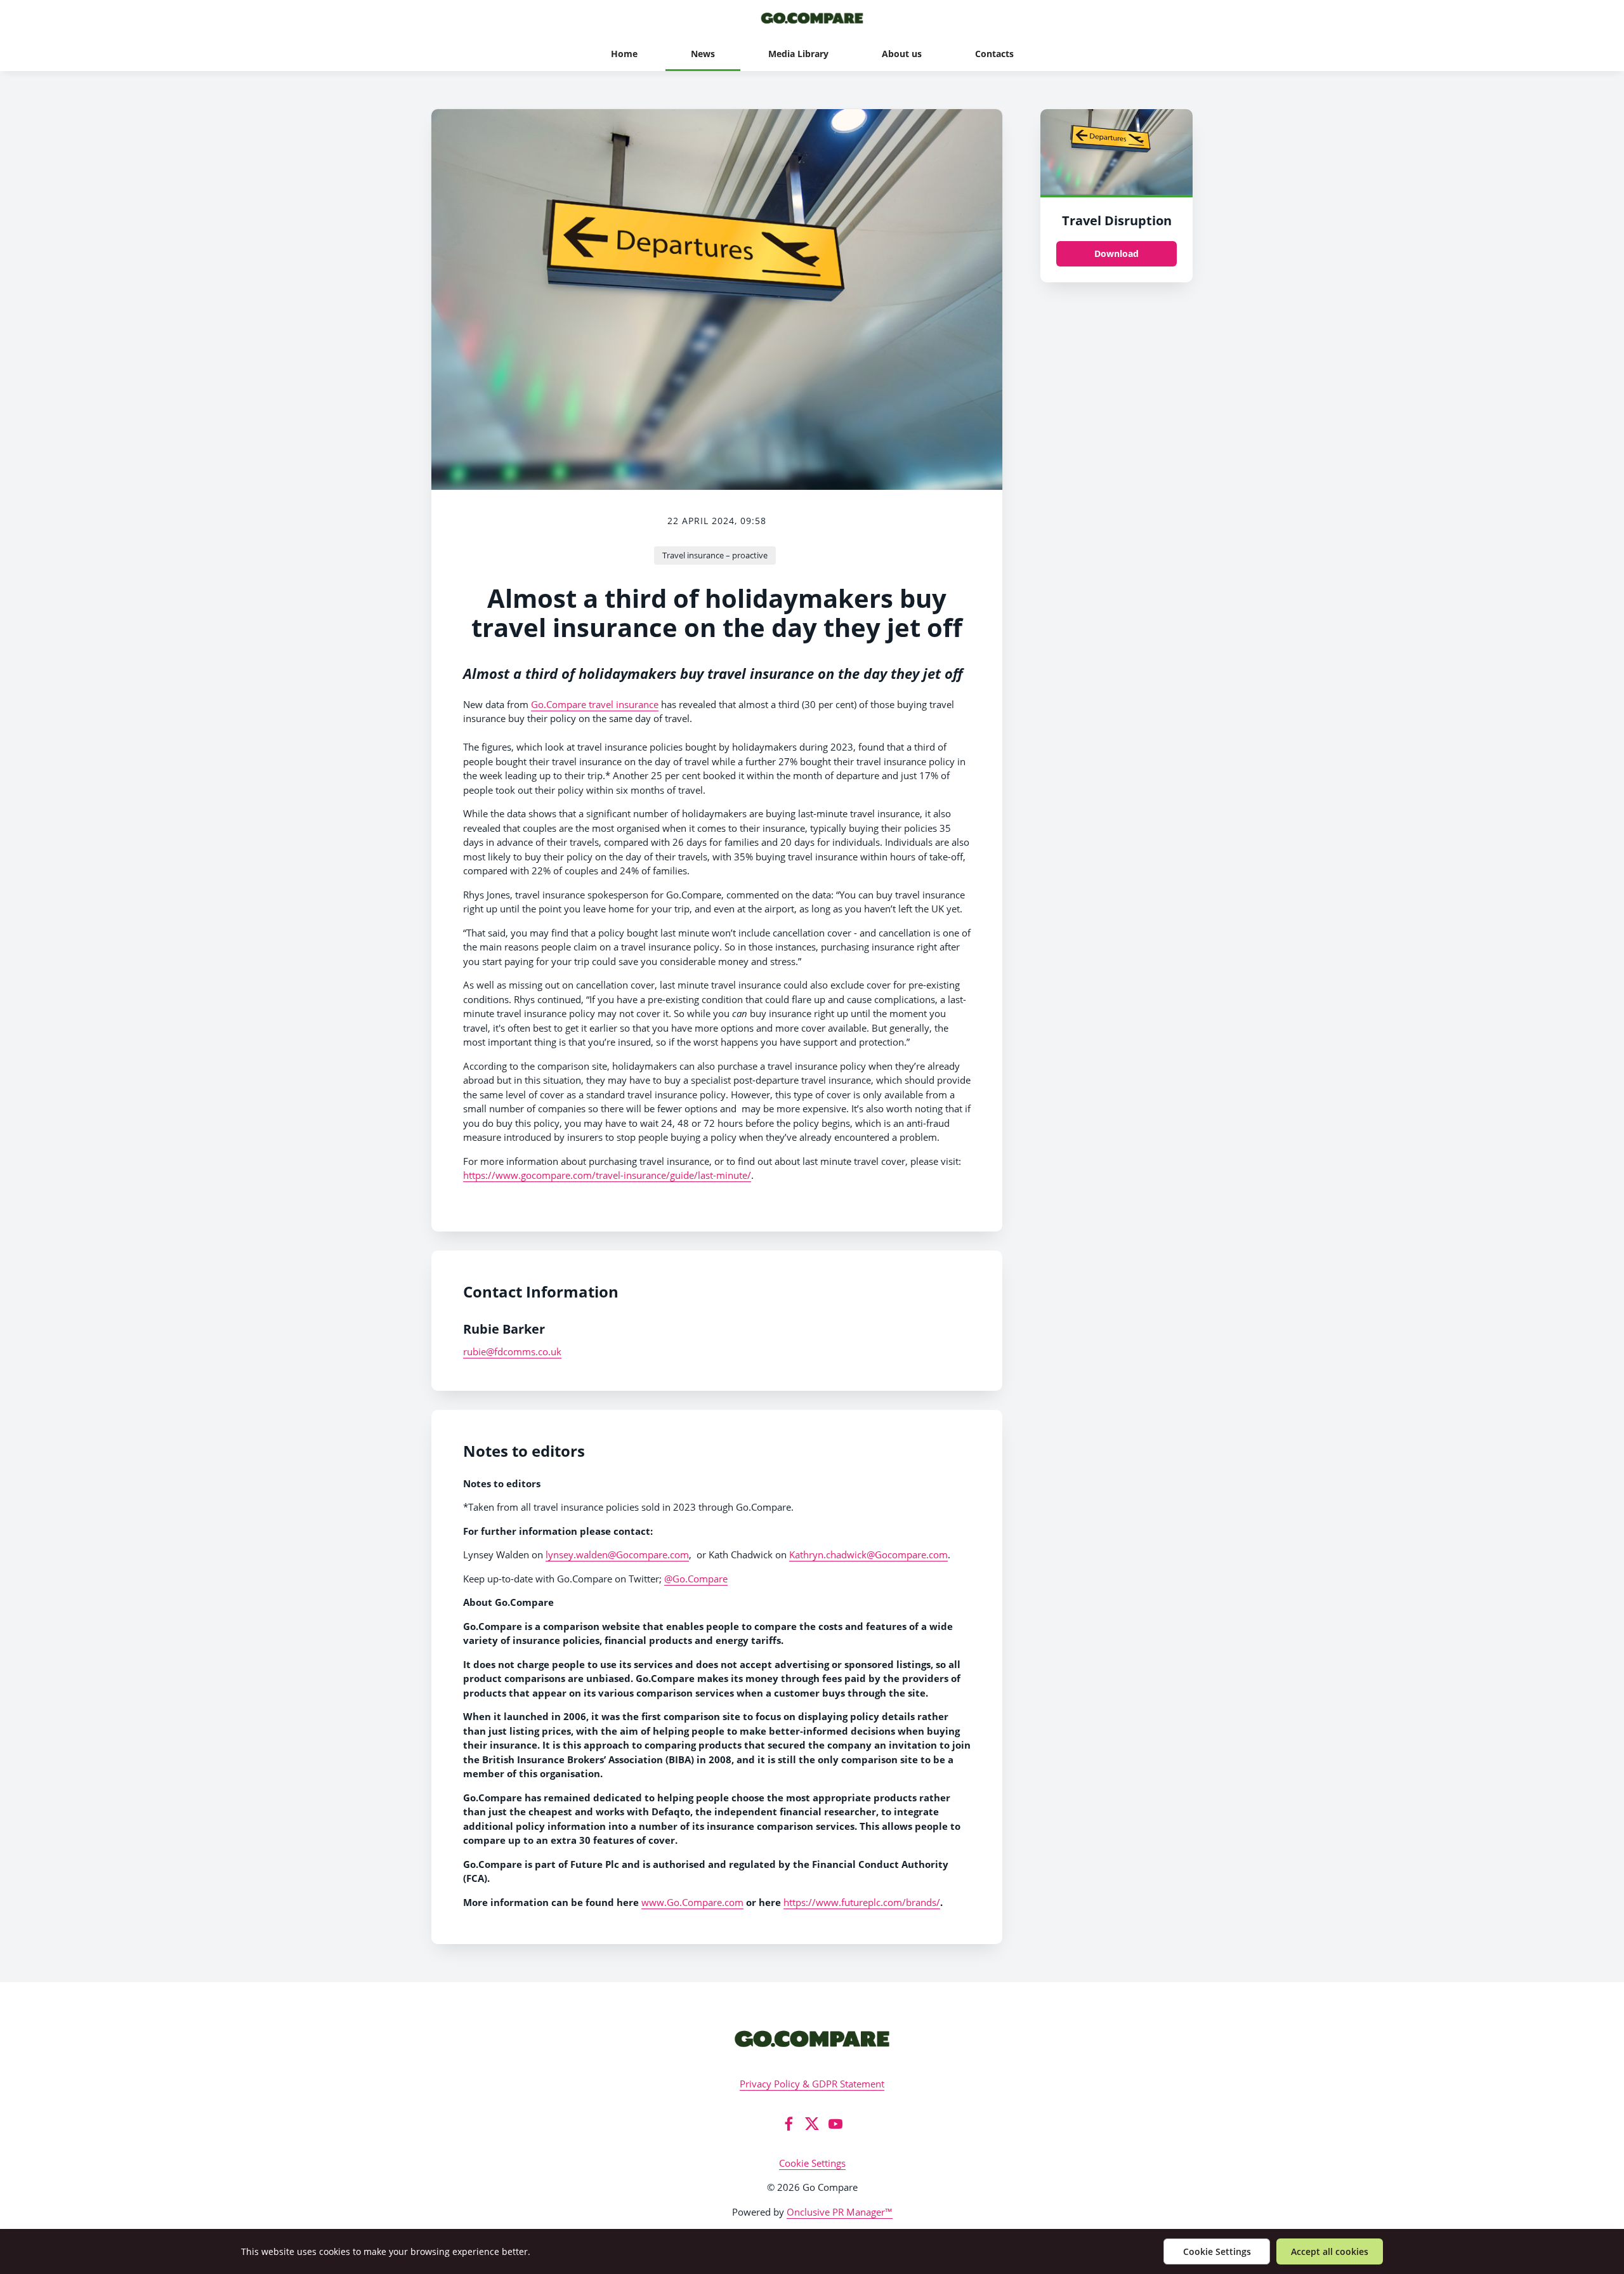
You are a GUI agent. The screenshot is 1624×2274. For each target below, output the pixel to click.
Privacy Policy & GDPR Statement (812, 2084)
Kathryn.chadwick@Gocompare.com (868, 1554)
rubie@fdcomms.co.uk (512, 1351)
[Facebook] (789, 2124)
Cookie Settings (812, 2163)
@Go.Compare (696, 1579)
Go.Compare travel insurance (595, 704)
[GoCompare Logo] (812, 2038)
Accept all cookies (1330, 2251)
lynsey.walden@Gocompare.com (617, 1554)
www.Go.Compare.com (692, 1902)
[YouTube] (835, 2124)
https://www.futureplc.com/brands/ (862, 1902)
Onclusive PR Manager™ (840, 2212)
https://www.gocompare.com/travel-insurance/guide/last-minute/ (607, 1175)
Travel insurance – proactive (715, 555)
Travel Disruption (1117, 220)
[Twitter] (812, 2124)
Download (1116, 253)
